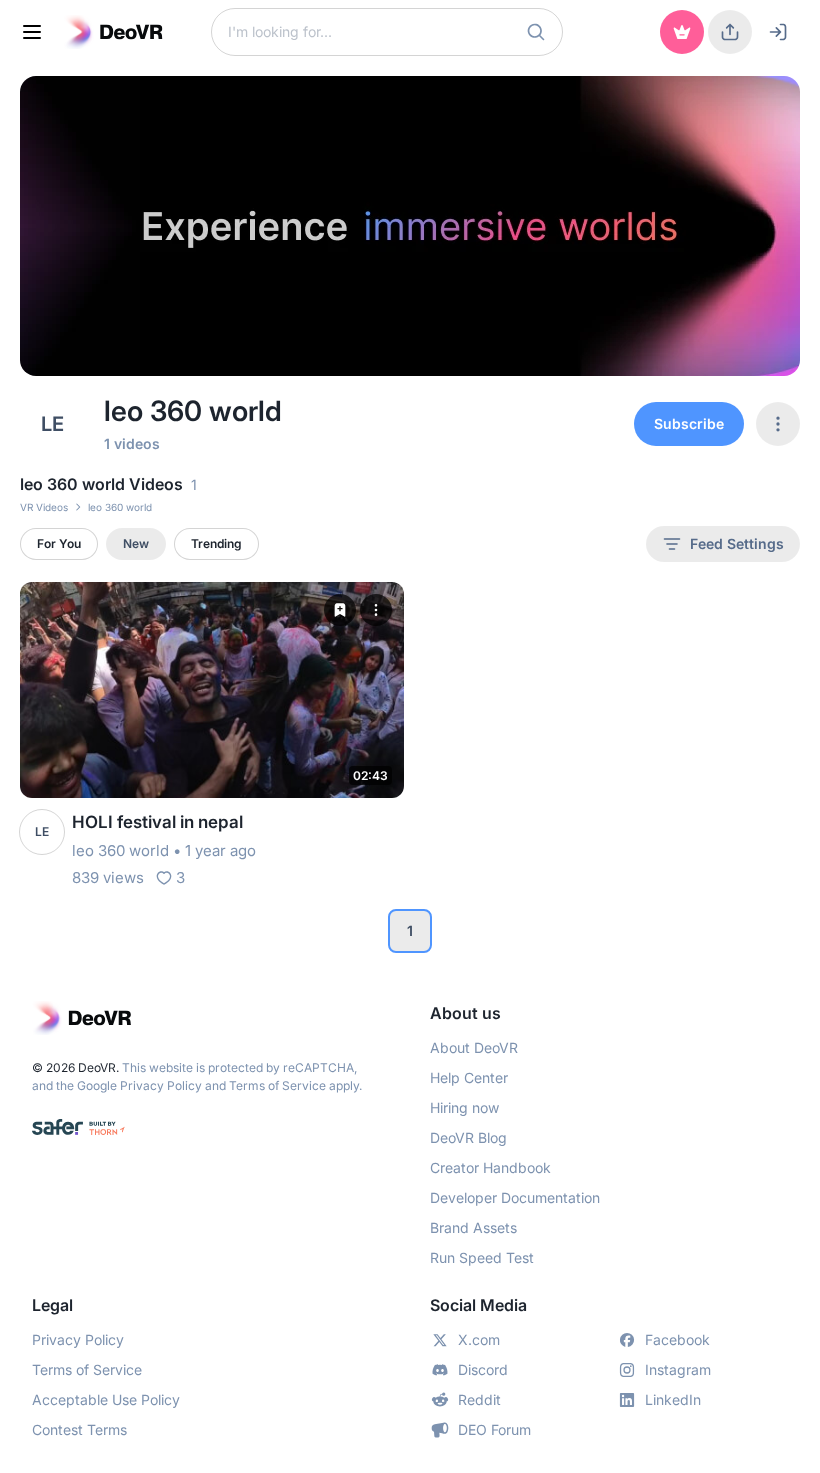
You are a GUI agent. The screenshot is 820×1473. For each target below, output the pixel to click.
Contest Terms (79, 1429)
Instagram (678, 1369)
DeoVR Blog (468, 1137)
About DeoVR (474, 1047)
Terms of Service (277, 1085)
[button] (536, 32)
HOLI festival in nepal (157, 822)
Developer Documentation (515, 1197)
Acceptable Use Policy (106, 1399)
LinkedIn (673, 1399)
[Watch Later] (340, 610)
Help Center (469, 1077)
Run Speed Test (482, 1257)
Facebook (677, 1339)
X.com (479, 1339)
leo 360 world (120, 850)
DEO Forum (494, 1429)
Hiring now (464, 1107)
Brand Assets (473, 1227)
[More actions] (376, 610)
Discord (483, 1369)
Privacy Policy (161, 1085)
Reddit (479, 1399)
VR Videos (44, 507)
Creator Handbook (490, 1167)
